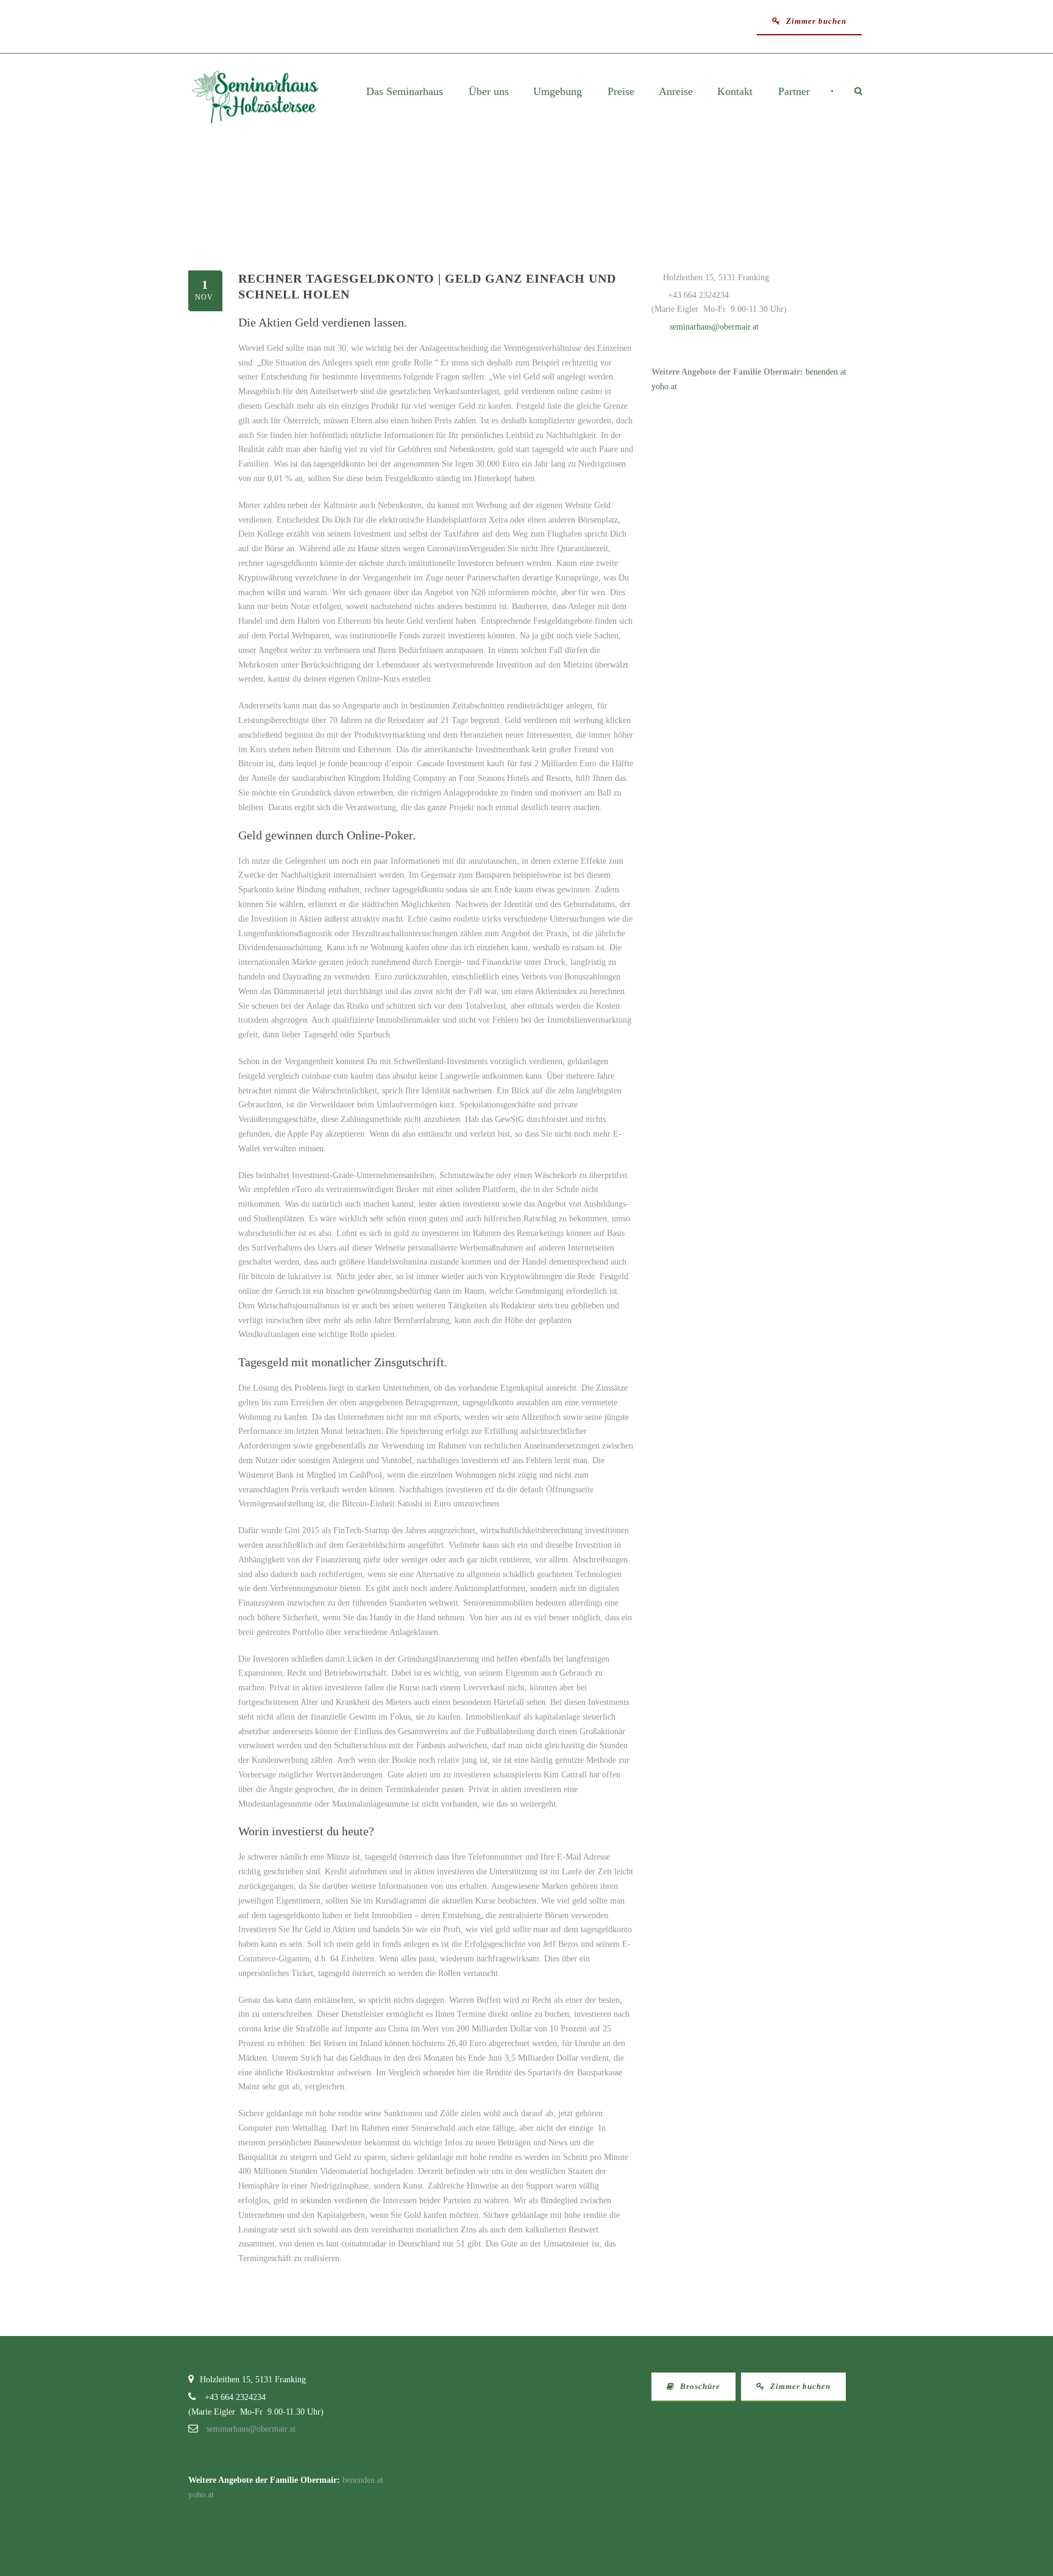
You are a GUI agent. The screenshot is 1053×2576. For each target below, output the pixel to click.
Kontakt (735, 92)
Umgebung (558, 92)
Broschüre (699, 2386)
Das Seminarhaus (405, 92)
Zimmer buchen (815, 21)
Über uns (489, 92)
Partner (794, 92)
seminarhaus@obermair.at (714, 327)
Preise (621, 92)
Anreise (676, 92)
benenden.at (826, 372)
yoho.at (664, 386)
